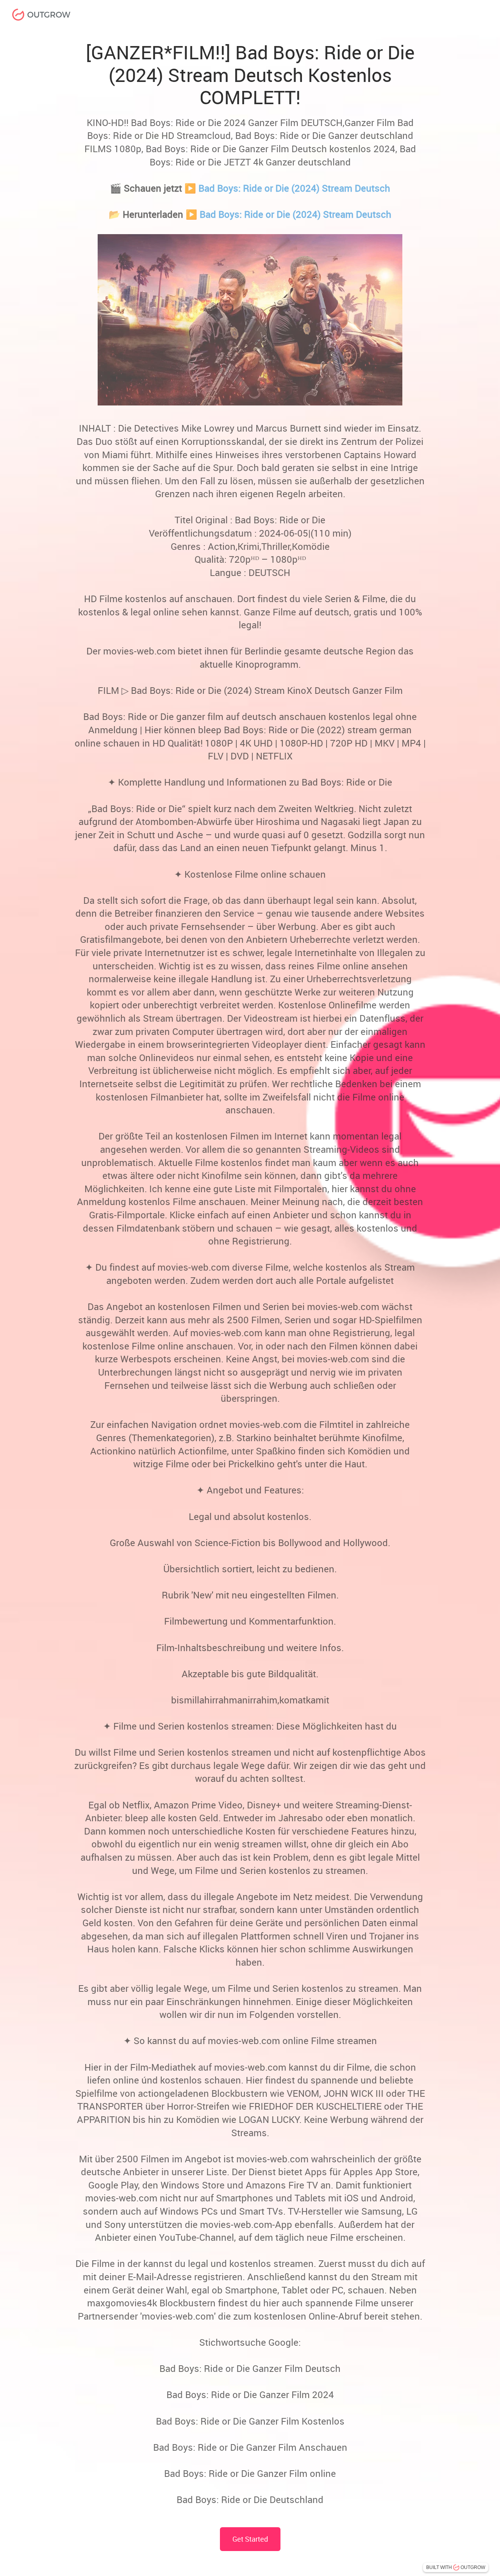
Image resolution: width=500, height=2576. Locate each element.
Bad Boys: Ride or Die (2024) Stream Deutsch (294, 188)
